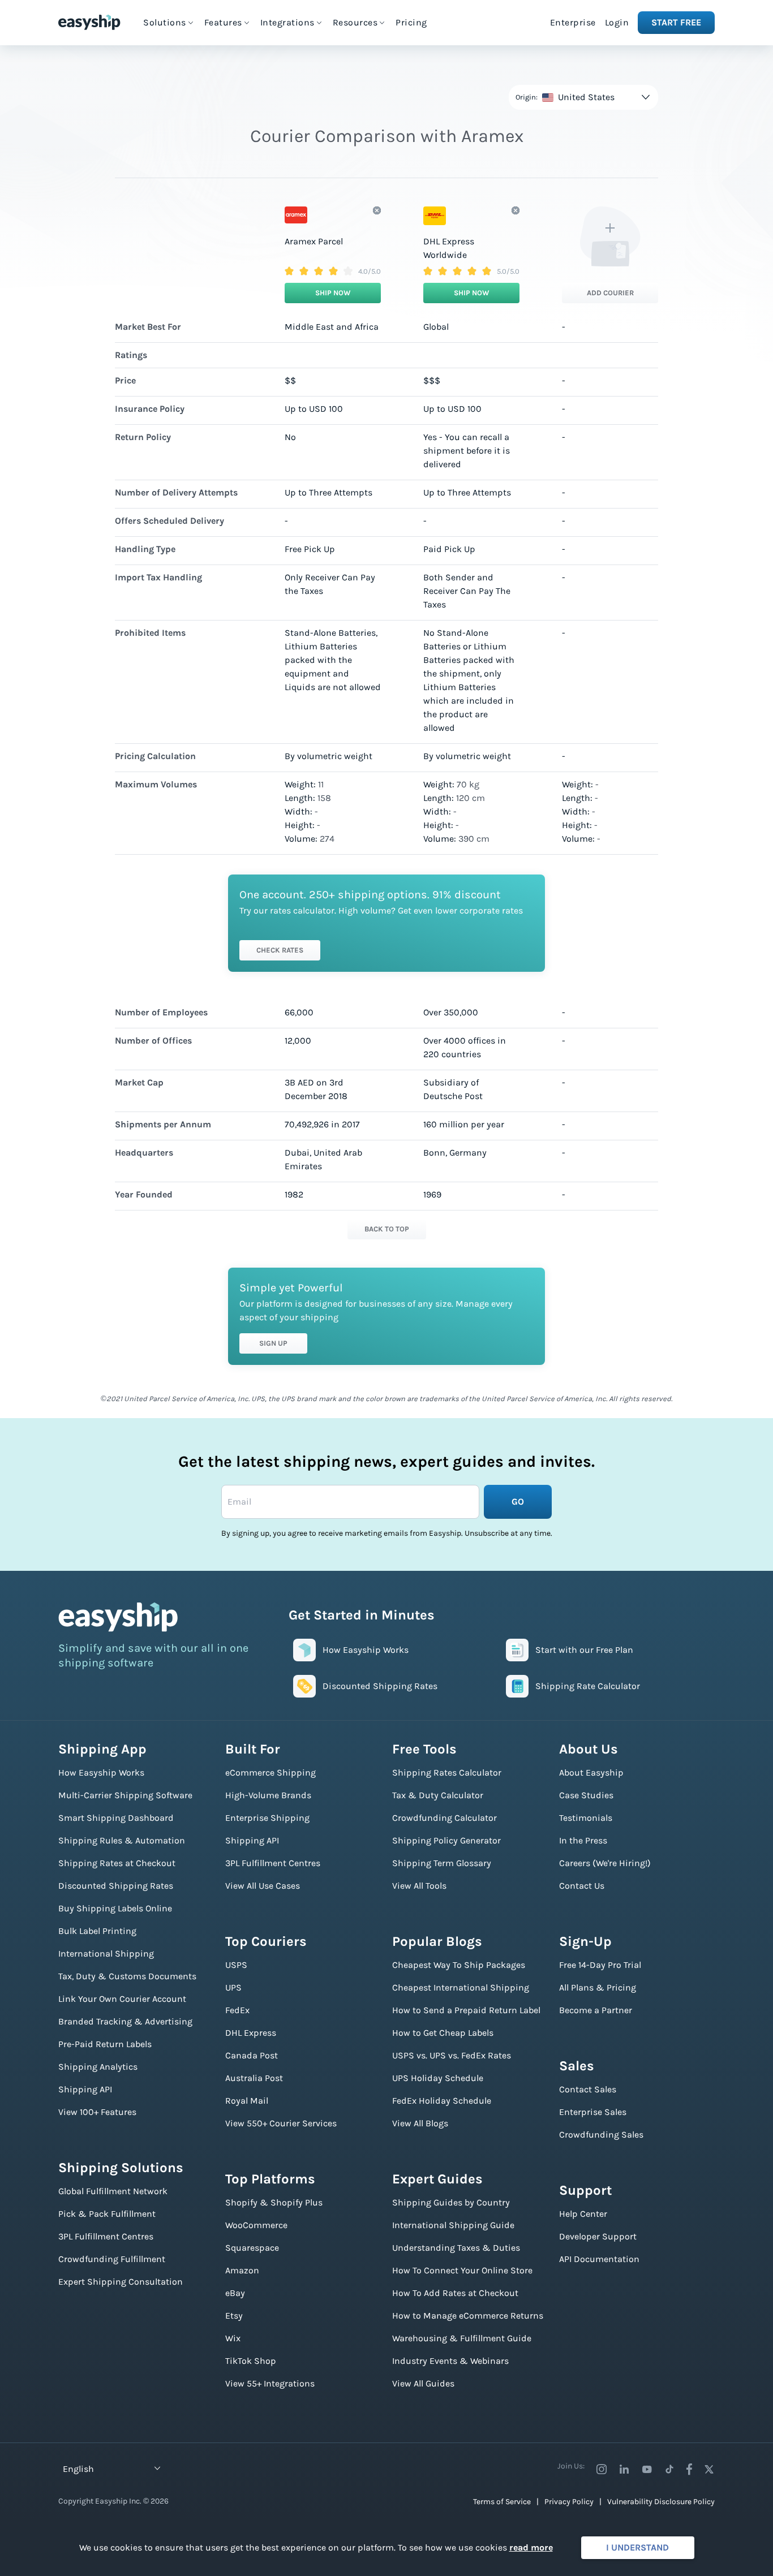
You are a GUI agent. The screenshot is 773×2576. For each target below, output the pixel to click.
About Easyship (591, 1772)
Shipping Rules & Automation (122, 1840)
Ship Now (333, 293)
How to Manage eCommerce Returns (468, 2316)
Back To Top (387, 1229)
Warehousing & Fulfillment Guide (462, 2338)
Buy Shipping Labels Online (115, 1908)
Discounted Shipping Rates (116, 1886)
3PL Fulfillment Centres (106, 2236)
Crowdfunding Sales (601, 2135)
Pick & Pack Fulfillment (107, 2214)
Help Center (583, 2214)
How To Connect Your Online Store (462, 2270)
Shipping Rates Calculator (447, 1772)
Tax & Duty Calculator (438, 1795)
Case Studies (586, 1795)
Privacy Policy (569, 2502)
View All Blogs (420, 2123)
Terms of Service (502, 2502)
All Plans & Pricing (598, 1987)
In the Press (583, 1840)
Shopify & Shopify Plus (274, 2202)
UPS (233, 1987)
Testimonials (586, 1818)
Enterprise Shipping (267, 1818)
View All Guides (423, 2383)
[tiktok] (669, 2469)
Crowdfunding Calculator (445, 1818)
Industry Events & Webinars (450, 2361)
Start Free (676, 22)
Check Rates (280, 950)
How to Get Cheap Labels (443, 2033)
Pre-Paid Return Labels (105, 2044)
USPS (236, 1965)
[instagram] (602, 2469)
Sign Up (273, 1343)
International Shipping (106, 1953)
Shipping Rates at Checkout (117, 1863)
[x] (709, 2469)
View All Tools (419, 1886)
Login (617, 22)
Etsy (234, 2316)
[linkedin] (624, 2469)
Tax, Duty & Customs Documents (127, 1976)
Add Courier (610, 293)
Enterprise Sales (593, 2112)
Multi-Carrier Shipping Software (125, 1795)
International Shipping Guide (453, 2225)
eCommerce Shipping (270, 1772)
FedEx (237, 2010)
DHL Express (251, 2033)
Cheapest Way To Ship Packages (459, 1965)
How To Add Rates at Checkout (455, 2293)
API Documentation (599, 2259)
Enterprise (573, 22)
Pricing (411, 22)
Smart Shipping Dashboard (116, 1818)
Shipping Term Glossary (442, 1863)
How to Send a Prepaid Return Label (466, 2010)
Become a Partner (596, 2010)
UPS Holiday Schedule (438, 2078)
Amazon (242, 2270)
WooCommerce (256, 2225)
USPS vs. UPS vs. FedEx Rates (452, 2055)
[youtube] (647, 2469)
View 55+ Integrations (270, 2383)
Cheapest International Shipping (461, 1987)
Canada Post (252, 2055)
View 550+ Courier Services (281, 2123)
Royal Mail (247, 2101)
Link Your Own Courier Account (122, 1999)
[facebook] (689, 2469)
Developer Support (598, 2236)
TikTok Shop (251, 2361)
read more (531, 2547)
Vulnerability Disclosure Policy (661, 2502)
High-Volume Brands (268, 1795)
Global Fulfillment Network (113, 2191)
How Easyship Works (101, 1772)
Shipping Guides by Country (451, 2202)
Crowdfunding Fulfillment (112, 2259)
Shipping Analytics (98, 2067)
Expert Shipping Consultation (121, 2282)
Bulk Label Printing (97, 1931)
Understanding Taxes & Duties (456, 2248)
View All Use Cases (263, 1886)
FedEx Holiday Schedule (442, 2101)
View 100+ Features (97, 2112)
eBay (235, 2293)
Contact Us (582, 1886)
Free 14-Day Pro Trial (600, 1965)
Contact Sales (588, 2089)
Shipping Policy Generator (446, 1840)
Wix (233, 2338)
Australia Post (254, 2078)
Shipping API (85, 2089)
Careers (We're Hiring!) (605, 1863)
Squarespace (252, 2248)
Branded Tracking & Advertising (125, 2021)
